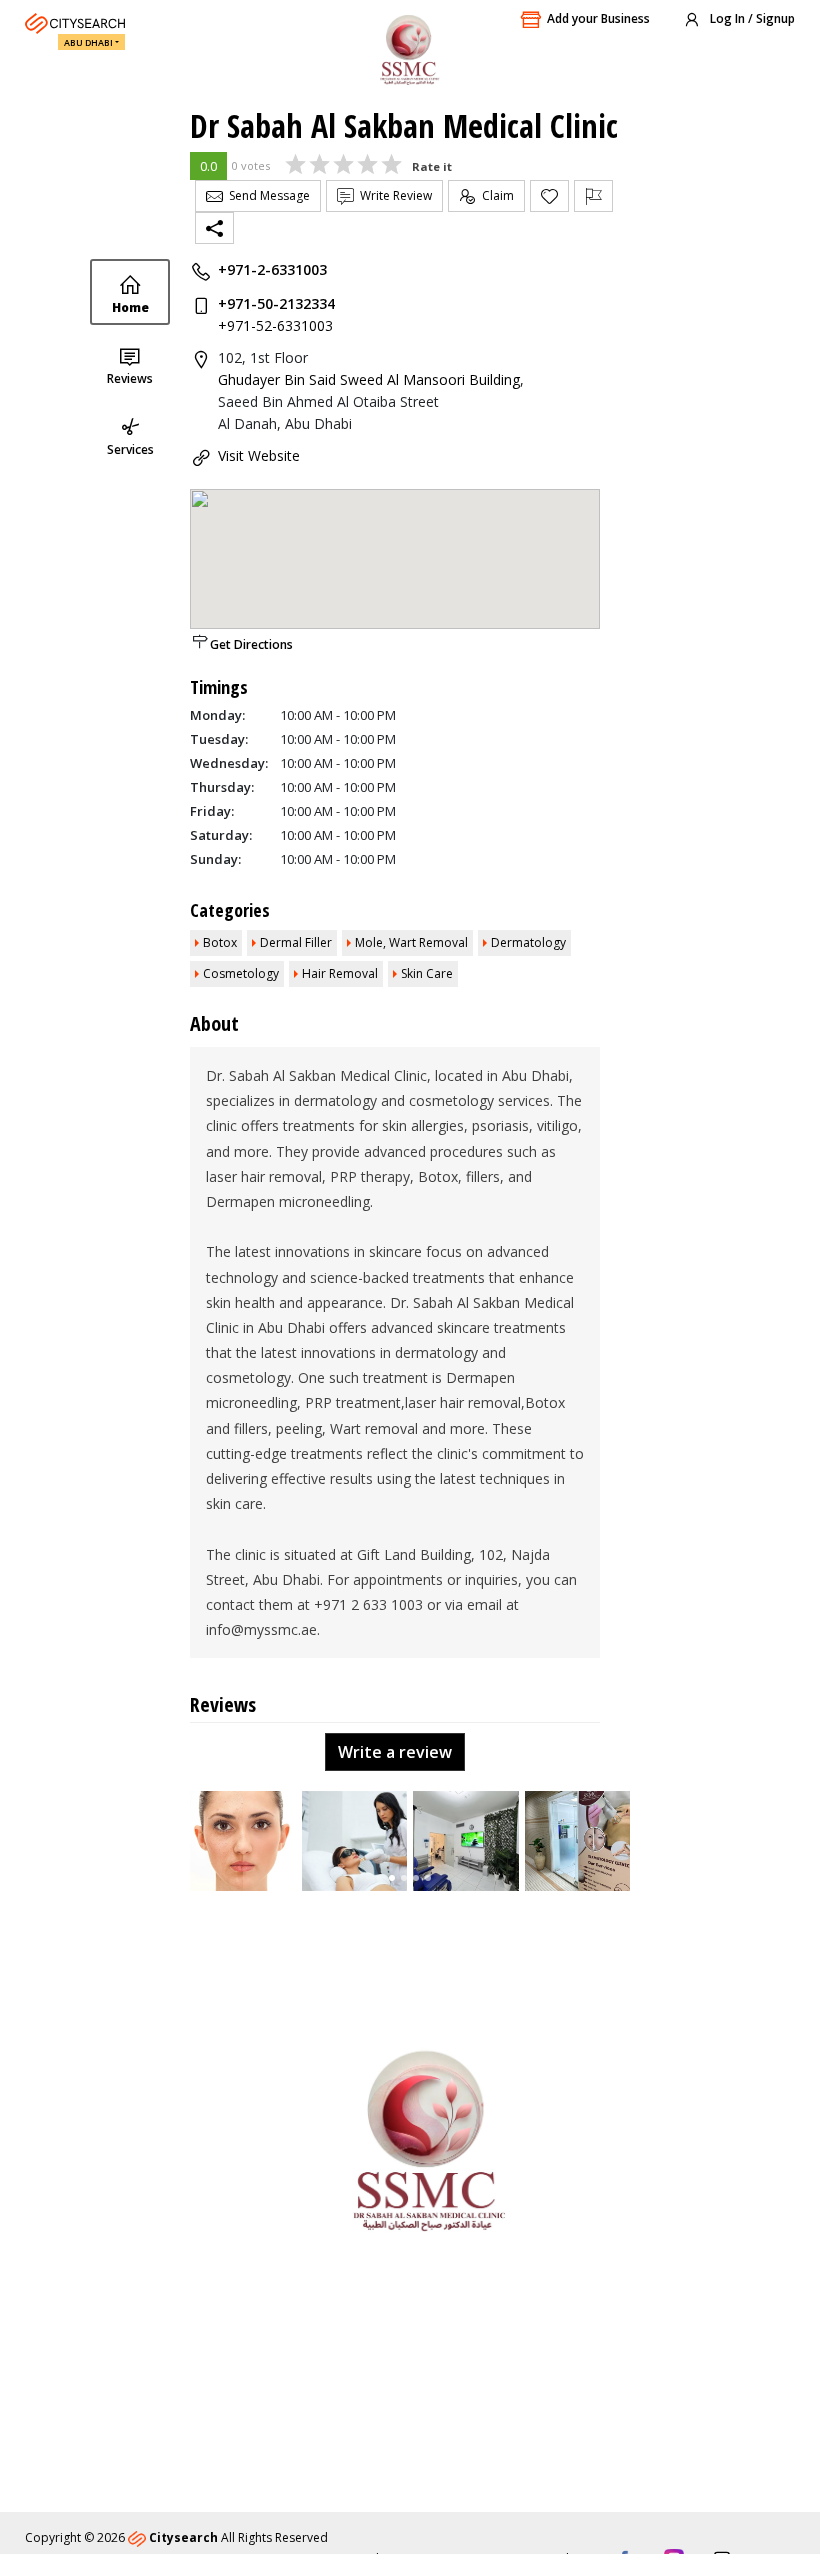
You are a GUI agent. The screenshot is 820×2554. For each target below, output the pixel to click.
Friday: (212, 811)
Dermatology (528, 942)
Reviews (130, 378)
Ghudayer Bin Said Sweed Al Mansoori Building (369, 379)
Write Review (393, 195)
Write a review (395, 1752)
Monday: (217, 715)
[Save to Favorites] (549, 196)
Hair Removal (340, 973)
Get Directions (251, 644)
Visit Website (259, 455)
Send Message (266, 195)
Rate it (432, 166)
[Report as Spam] (593, 196)
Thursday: (222, 787)
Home (130, 307)
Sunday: (215, 859)
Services (130, 449)
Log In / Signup (751, 18)
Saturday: (221, 835)
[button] (392, 1878)
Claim (495, 195)
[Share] (214, 228)
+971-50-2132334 (276, 303)
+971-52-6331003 (275, 325)
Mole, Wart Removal (411, 942)
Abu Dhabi (88, 42)
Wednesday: (229, 763)
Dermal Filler (296, 942)
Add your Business (598, 18)
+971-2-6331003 (272, 269)
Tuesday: (219, 739)
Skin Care (427, 973)
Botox (220, 942)
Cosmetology (241, 973)
